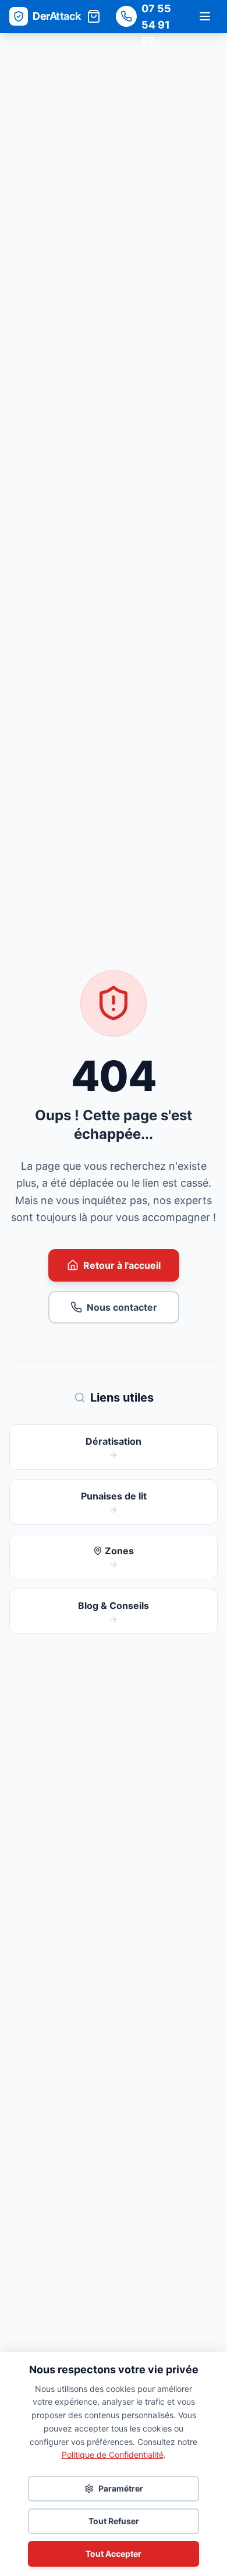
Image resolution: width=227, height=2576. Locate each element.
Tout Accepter (114, 2554)
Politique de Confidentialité (113, 2455)
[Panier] (94, 16)
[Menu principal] (205, 16)
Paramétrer (121, 2488)
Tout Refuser (114, 2521)
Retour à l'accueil (122, 1265)
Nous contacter (122, 1307)
